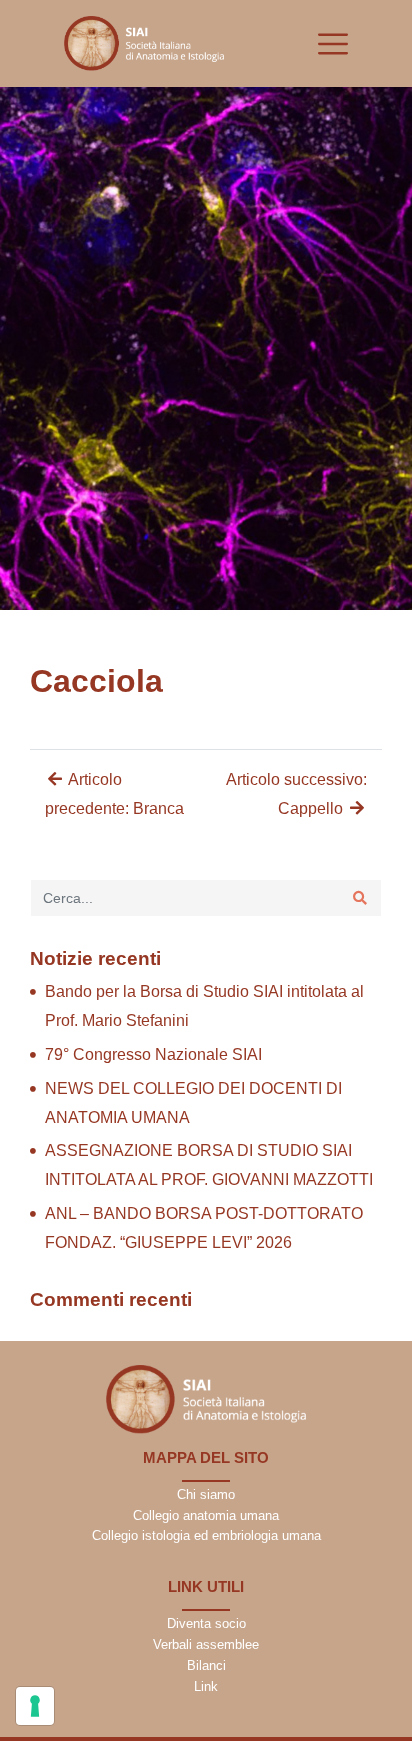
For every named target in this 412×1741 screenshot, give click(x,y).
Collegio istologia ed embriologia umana (206, 1535)
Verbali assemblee (206, 1644)
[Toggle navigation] (333, 44)
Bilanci (206, 1665)
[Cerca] (360, 898)
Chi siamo (206, 1494)
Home (31, 632)
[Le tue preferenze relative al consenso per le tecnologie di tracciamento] (35, 1706)
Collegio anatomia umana (206, 1515)
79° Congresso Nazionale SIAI (153, 1054)
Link (206, 1686)
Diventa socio (206, 1623)
